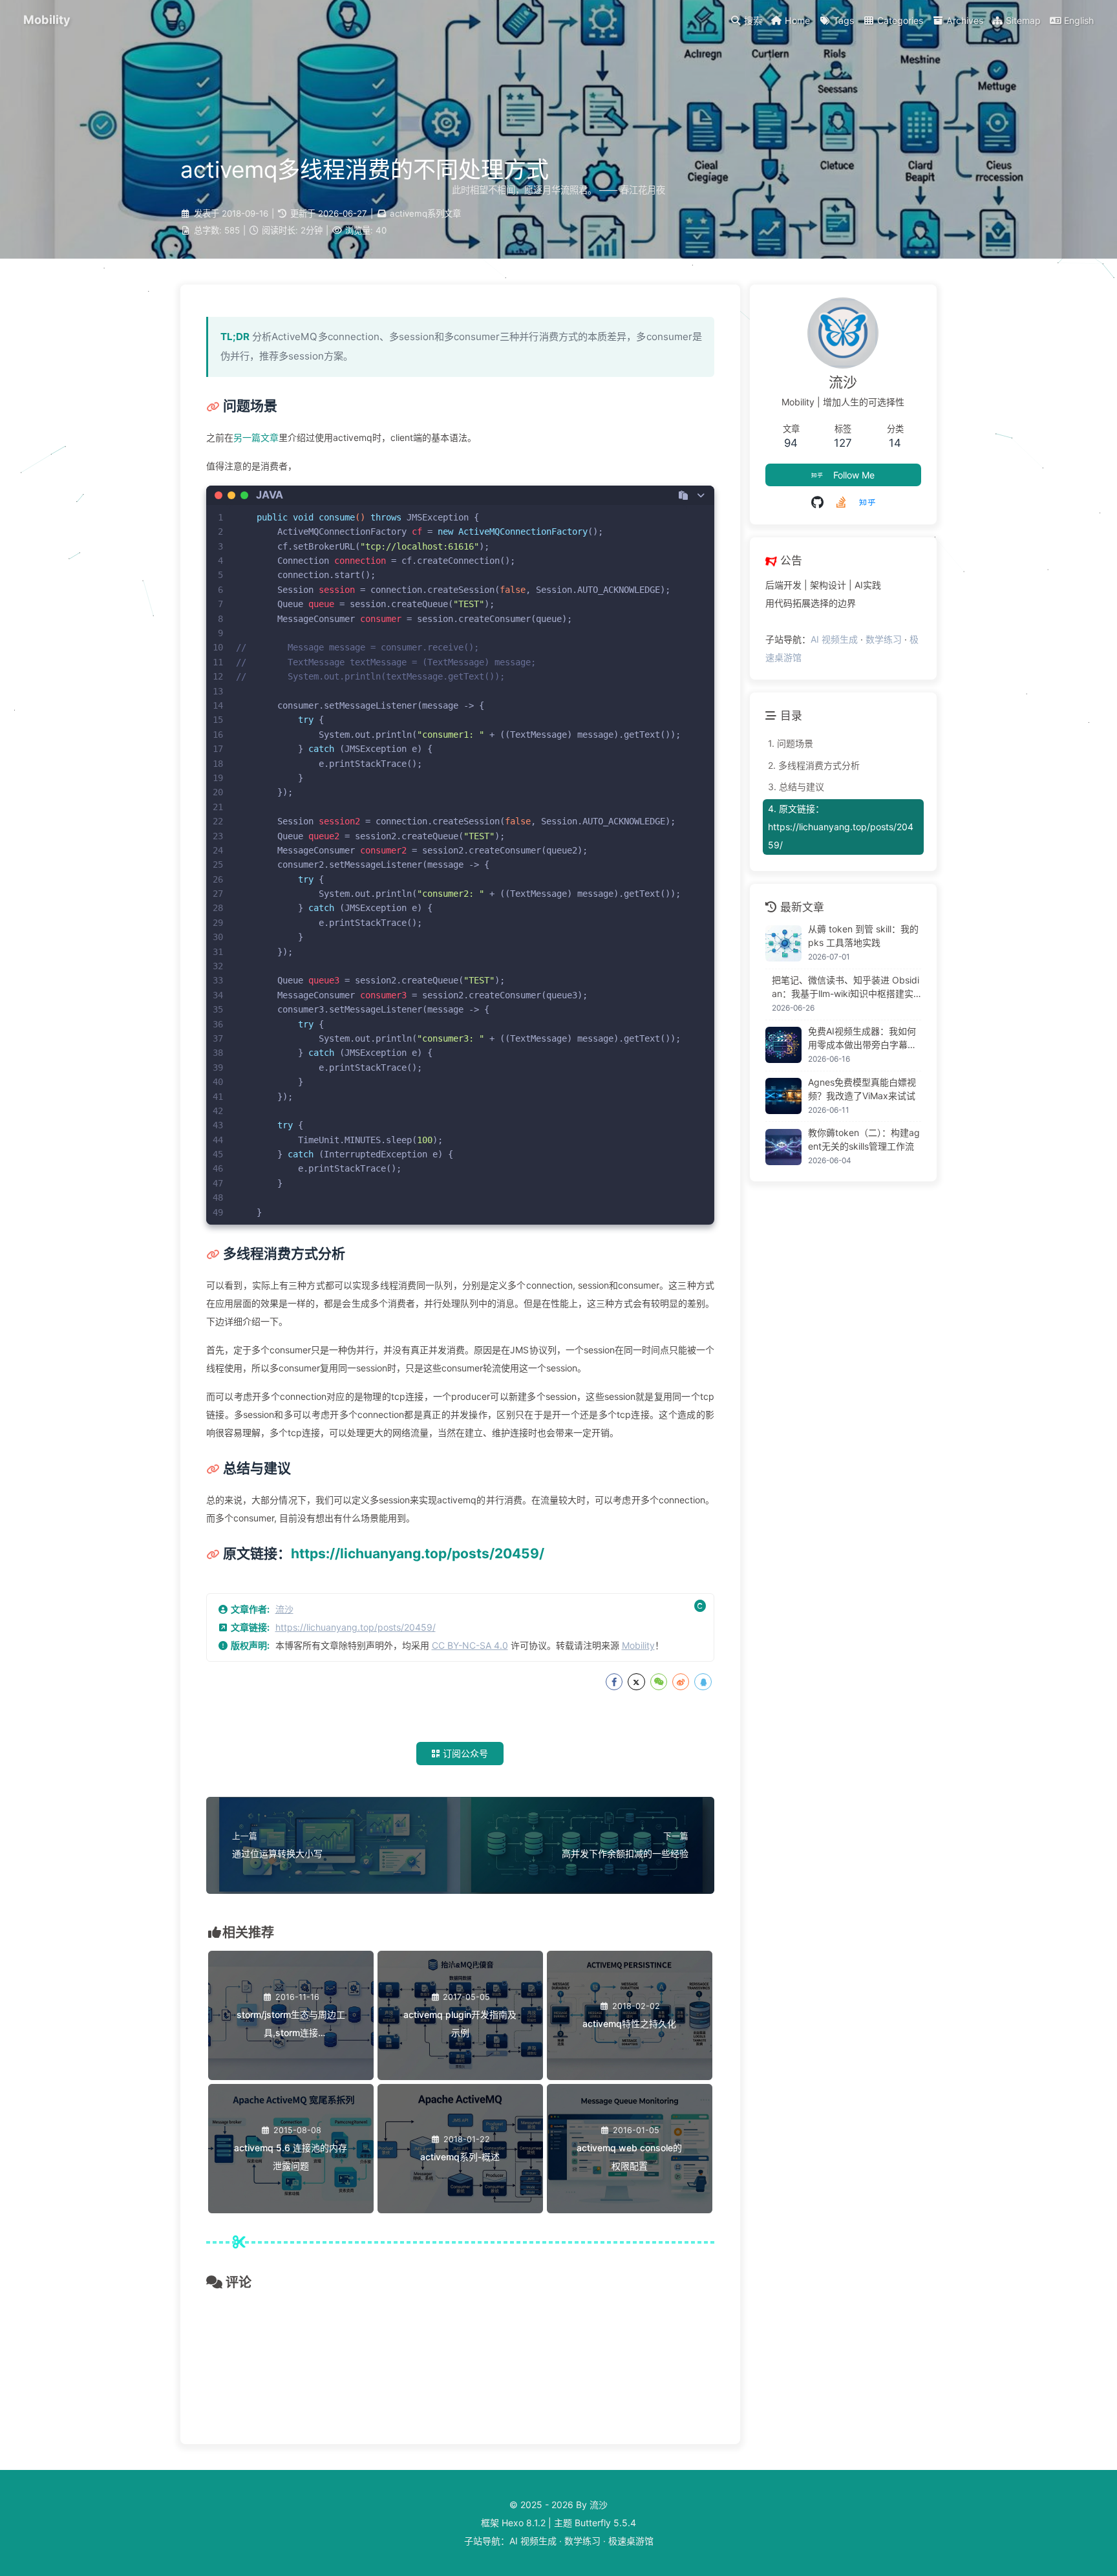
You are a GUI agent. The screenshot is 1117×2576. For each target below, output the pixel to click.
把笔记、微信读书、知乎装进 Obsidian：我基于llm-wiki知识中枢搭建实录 (846, 987)
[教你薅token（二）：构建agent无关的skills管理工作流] (783, 1147)
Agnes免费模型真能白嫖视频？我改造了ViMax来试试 (862, 1088)
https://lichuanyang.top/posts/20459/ (418, 1553)
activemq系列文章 (425, 213)
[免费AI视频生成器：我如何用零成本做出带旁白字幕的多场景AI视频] (783, 1045)
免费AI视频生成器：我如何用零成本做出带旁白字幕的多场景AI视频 (862, 1038)
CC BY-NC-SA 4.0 (470, 1645)
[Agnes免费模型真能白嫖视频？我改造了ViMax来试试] (783, 1096)
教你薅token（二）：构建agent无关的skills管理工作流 (864, 1139)
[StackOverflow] (841, 502)
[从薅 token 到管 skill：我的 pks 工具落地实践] (783, 943)
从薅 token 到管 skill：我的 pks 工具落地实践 (863, 936)
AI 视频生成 (834, 639)
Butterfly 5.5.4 (605, 2523)
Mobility (638, 1645)
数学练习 (884, 639)
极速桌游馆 (631, 2541)
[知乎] (867, 502)
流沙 (284, 1609)
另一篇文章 (256, 437)
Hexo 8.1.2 (524, 2523)
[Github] (817, 502)
